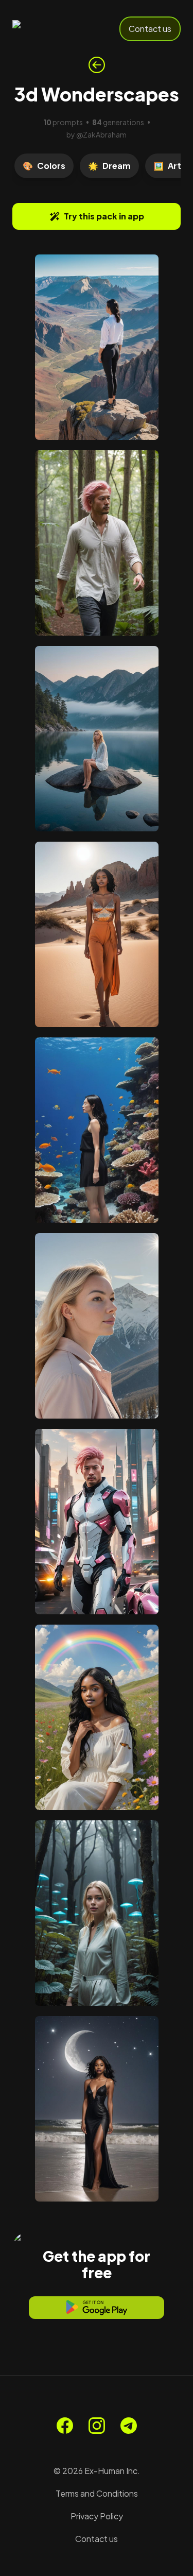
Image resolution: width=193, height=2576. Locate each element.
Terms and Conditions (97, 2493)
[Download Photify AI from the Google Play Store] (97, 2308)
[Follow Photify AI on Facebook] (65, 2426)
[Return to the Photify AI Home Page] (47, 29)
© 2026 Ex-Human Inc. (97, 2471)
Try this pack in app (104, 216)
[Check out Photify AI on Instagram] (97, 2426)
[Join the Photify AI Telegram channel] (129, 2426)
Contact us (150, 29)
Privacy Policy (97, 2516)
